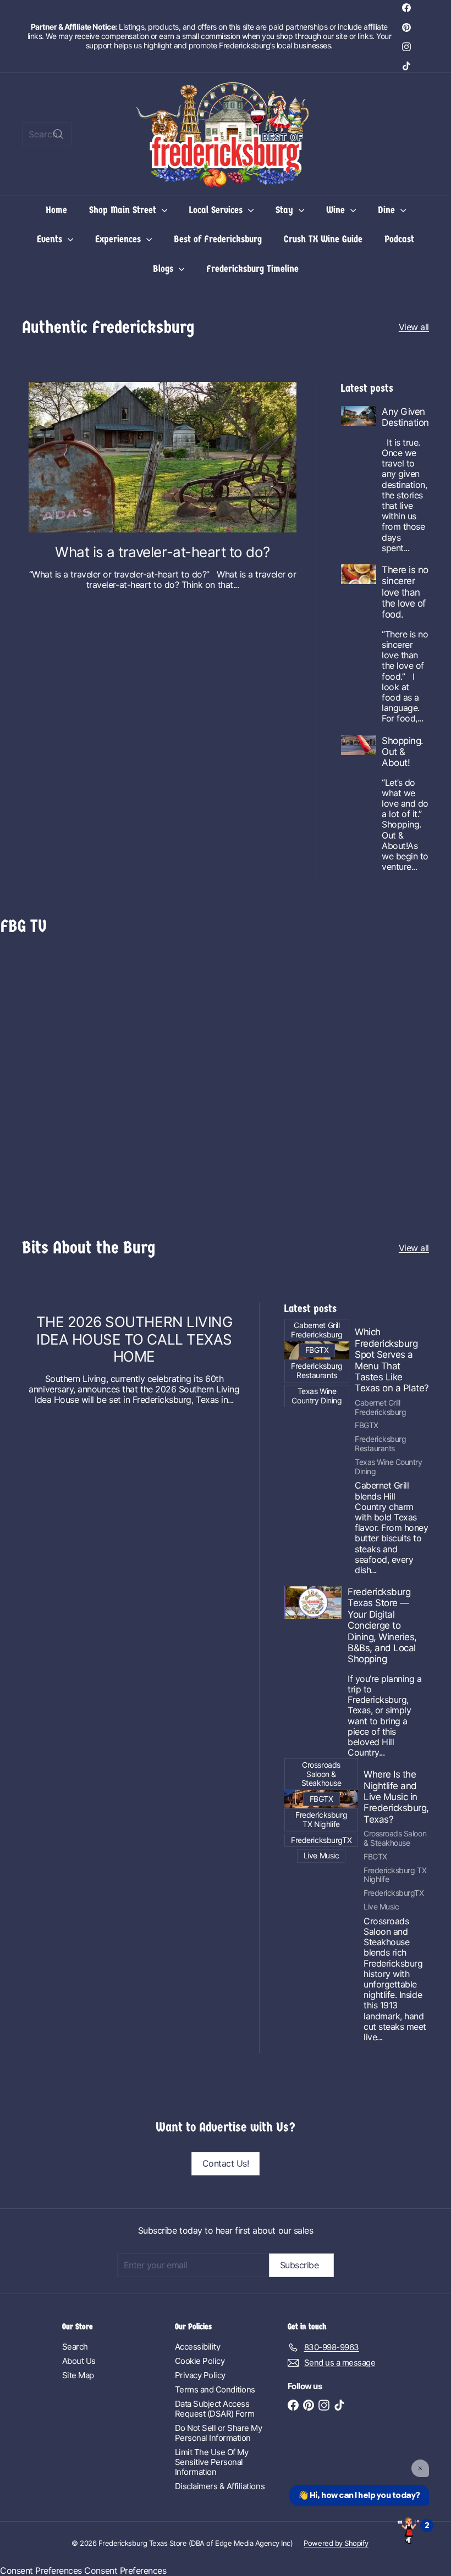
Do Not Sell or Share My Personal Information (219, 2433)
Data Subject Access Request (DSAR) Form (215, 2409)
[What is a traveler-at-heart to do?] (163, 457)
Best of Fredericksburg (218, 239)
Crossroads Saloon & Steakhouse (395, 1838)
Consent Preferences (41, 2571)
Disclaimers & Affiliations (220, 2486)
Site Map (78, 2375)
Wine (337, 210)
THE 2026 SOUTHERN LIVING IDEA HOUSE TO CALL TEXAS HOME (134, 1339)
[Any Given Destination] (359, 416)
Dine (388, 210)
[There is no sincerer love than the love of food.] (359, 574)
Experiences (119, 239)
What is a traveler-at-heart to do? (163, 552)
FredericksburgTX (394, 1893)
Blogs (164, 269)
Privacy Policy (200, 2375)
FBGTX (367, 1425)
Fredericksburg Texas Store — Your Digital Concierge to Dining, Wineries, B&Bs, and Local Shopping (382, 1625)
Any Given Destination (405, 417)
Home (56, 210)
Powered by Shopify (336, 2543)
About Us (79, 2361)
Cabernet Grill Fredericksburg (380, 1408)
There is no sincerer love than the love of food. (405, 592)
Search (75, 2347)
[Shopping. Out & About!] (359, 745)
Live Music (381, 1907)
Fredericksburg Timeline (252, 269)
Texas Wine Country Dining (388, 1467)
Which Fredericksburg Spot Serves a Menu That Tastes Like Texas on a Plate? (392, 1360)
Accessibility (198, 2347)
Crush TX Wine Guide (323, 239)
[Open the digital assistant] (409, 2530)
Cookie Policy (200, 2361)
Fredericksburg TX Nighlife (395, 1875)
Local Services (217, 210)
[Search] (58, 134)
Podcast (399, 239)
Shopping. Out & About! (403, 752)
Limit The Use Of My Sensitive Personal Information (212, 2462)
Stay (286, 210)
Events (51, 239)
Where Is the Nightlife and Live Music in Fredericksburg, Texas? (396, 1797)
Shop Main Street (124, 210)
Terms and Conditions (215, 2389)
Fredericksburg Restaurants (380, 1444)
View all (414, 327)
